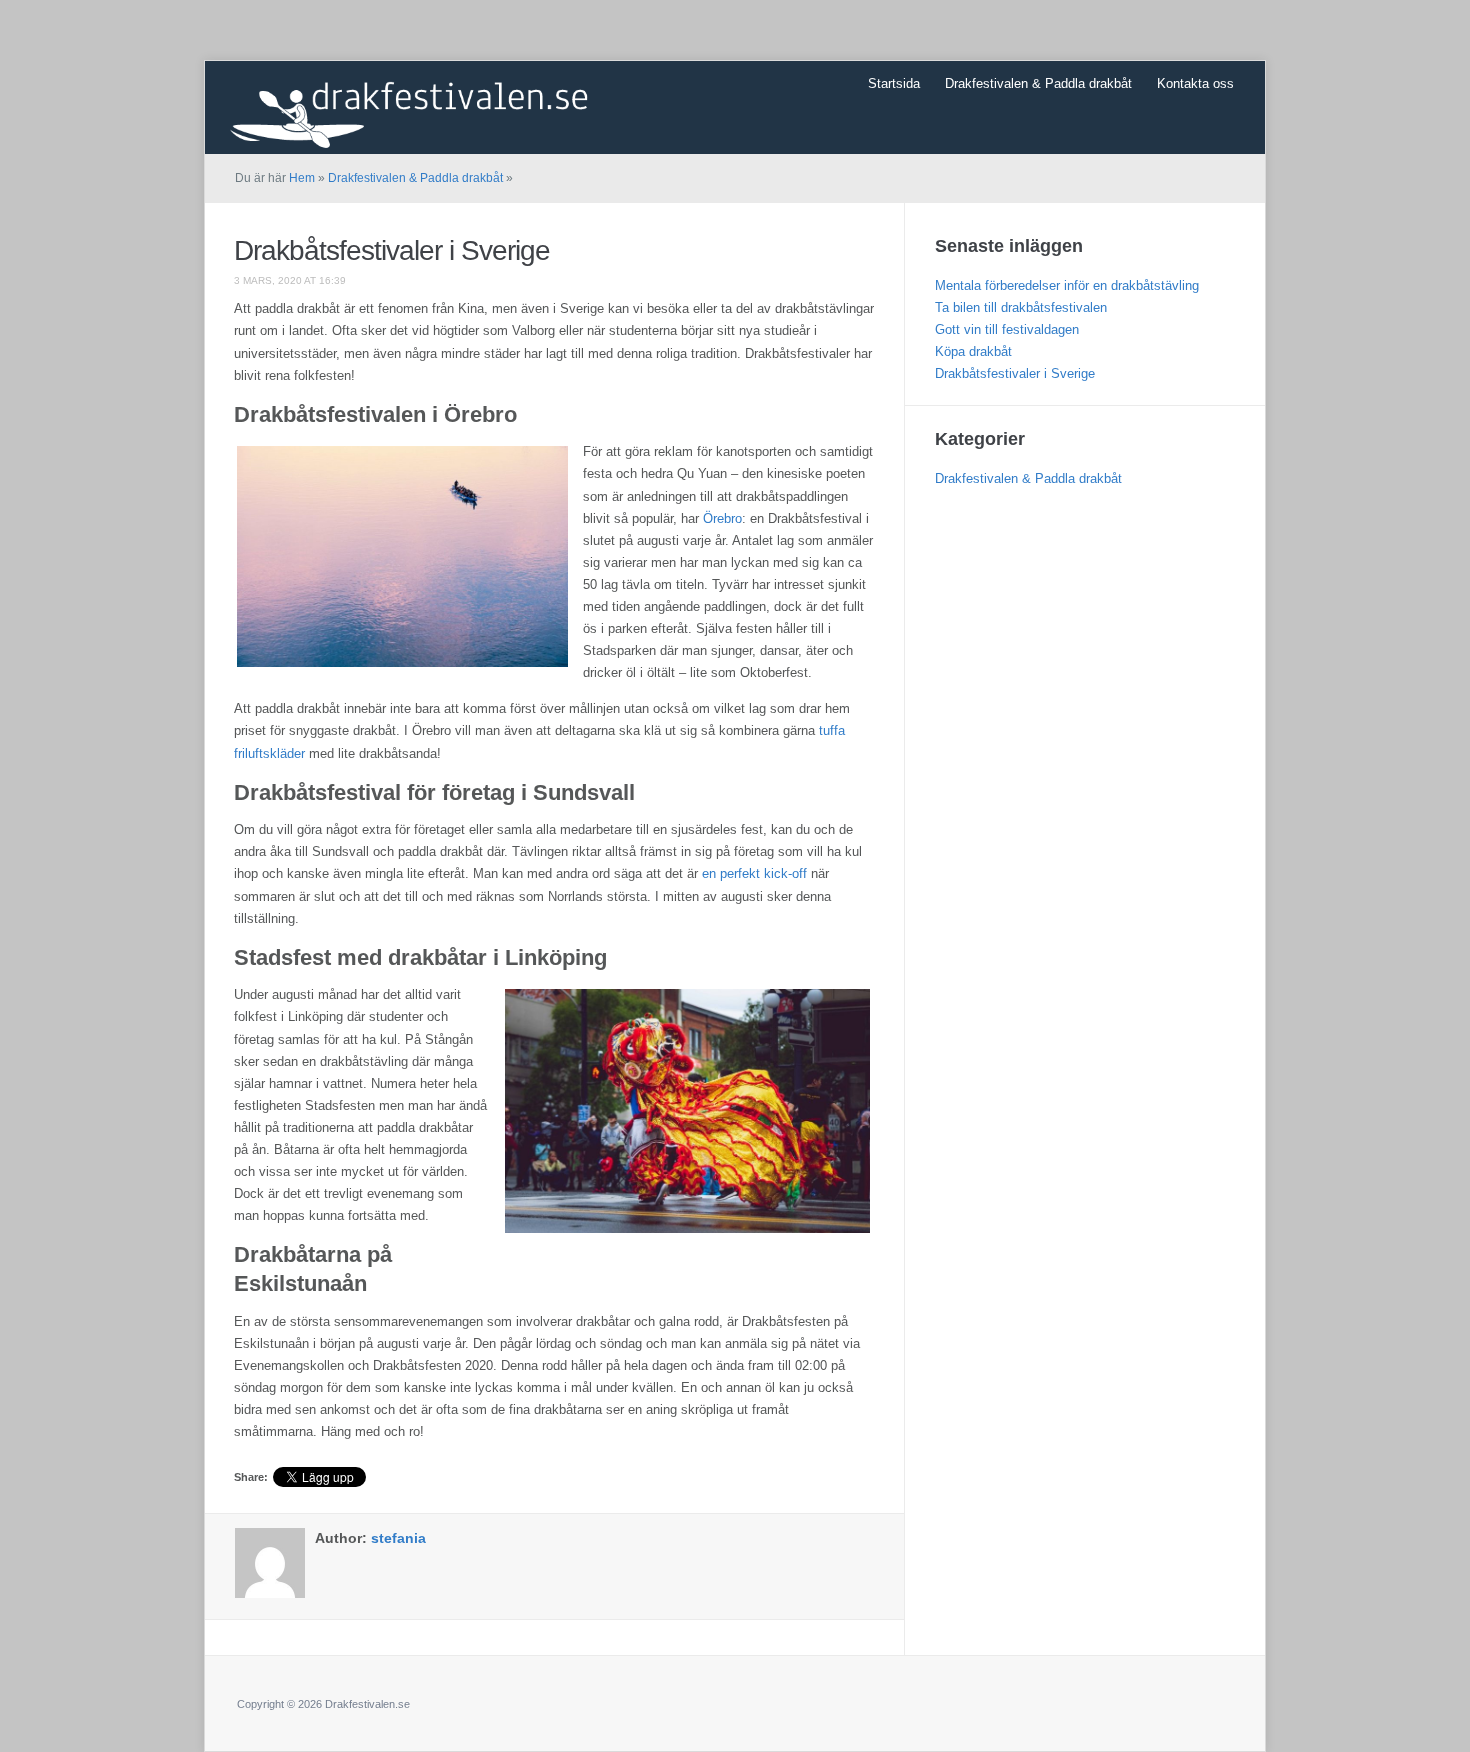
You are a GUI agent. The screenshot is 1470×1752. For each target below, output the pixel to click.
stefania (398, 1538)
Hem (302, 178)
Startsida (894, 83)
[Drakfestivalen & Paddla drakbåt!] (430, 105)
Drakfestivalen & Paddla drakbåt (1038, 83)
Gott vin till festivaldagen (1007, 329)
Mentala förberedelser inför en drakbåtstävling (1067, 285)
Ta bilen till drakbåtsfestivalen (1021, 307)
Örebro (722, 518)
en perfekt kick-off (754, 873)
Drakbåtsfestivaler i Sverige (392, 250)
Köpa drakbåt (973, 351)
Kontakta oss (1195, 83)
